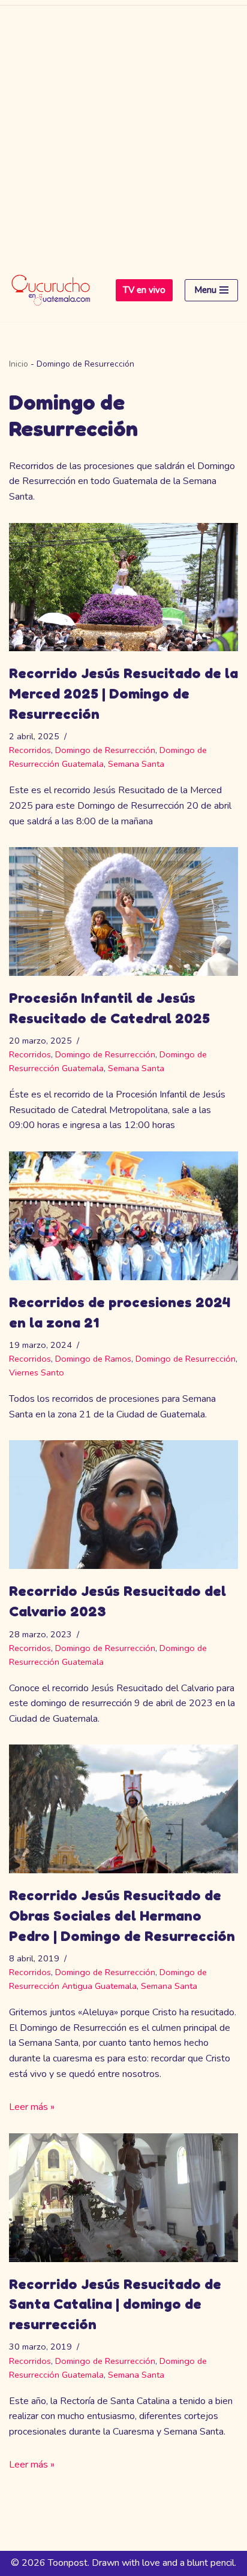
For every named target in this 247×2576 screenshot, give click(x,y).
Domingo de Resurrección (105, 750)
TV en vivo (144, 290)
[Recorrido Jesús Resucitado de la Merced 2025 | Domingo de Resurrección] (123, 587)
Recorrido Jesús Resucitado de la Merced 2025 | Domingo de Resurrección (123, 693)
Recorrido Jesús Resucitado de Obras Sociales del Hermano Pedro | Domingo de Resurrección (122, 1915)
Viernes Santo (37, 1372)
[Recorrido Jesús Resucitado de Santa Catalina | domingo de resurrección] (123, 2198)
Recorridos (30, 750)
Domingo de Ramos (93, 1359)
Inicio (19, 364)
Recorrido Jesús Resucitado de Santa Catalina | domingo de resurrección (115, 2304)
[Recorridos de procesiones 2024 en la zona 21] (123, 1216)
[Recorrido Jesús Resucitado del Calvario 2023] (123, 1505)
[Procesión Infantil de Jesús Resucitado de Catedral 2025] (123, 911)
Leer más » (32, 2107)
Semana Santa (136, 764)
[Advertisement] (123, 129)
